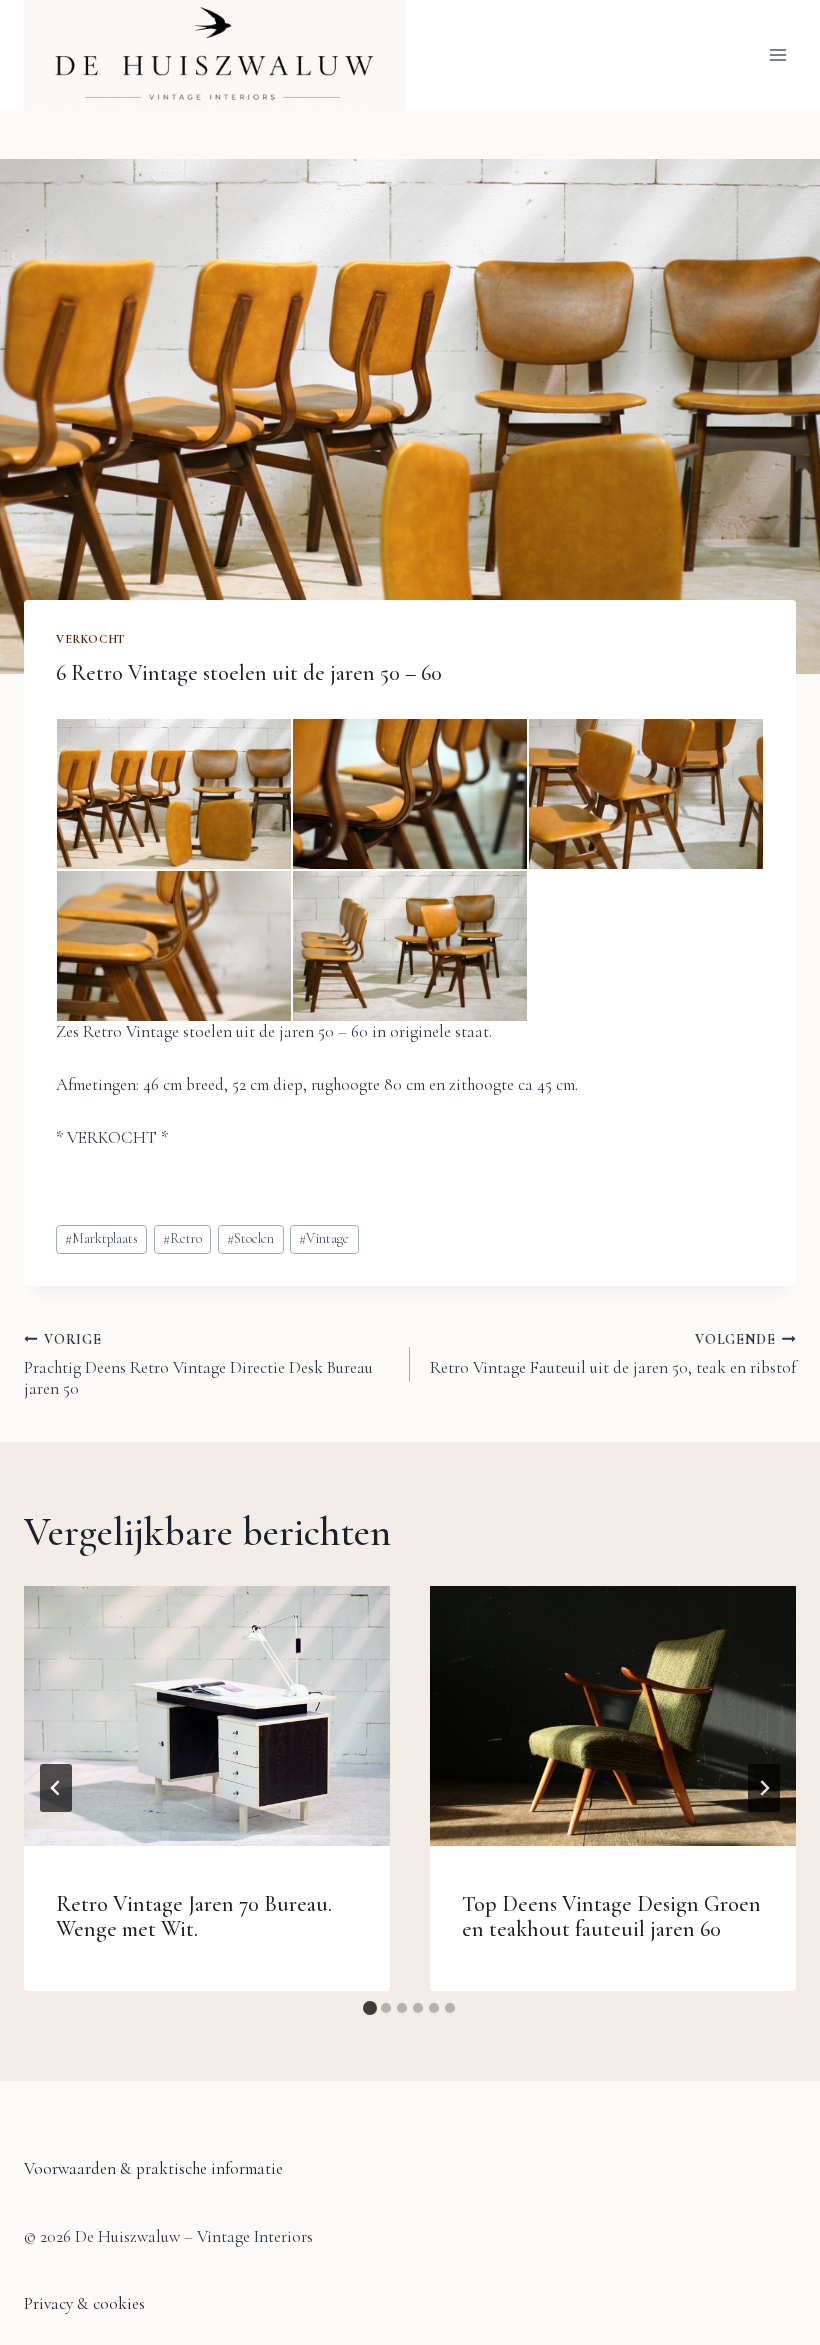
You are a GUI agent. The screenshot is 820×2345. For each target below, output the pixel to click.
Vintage (324, 1238)
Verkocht (90, 639)
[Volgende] (764, 1788)
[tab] (370, 2008)
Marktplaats (101, 1238)
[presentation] (207, 1716)
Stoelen (250, 1238)
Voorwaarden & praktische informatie (153, 2168)
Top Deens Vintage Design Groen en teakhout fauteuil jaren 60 (611, 1916)
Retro (182, 1238)
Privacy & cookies (84, 2303)
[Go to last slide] (56, 1788)
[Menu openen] (777, 55)
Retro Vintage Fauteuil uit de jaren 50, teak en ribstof (613, 1354)
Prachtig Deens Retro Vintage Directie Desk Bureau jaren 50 (198, 1365)
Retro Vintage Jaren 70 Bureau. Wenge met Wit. (194, 1916)
